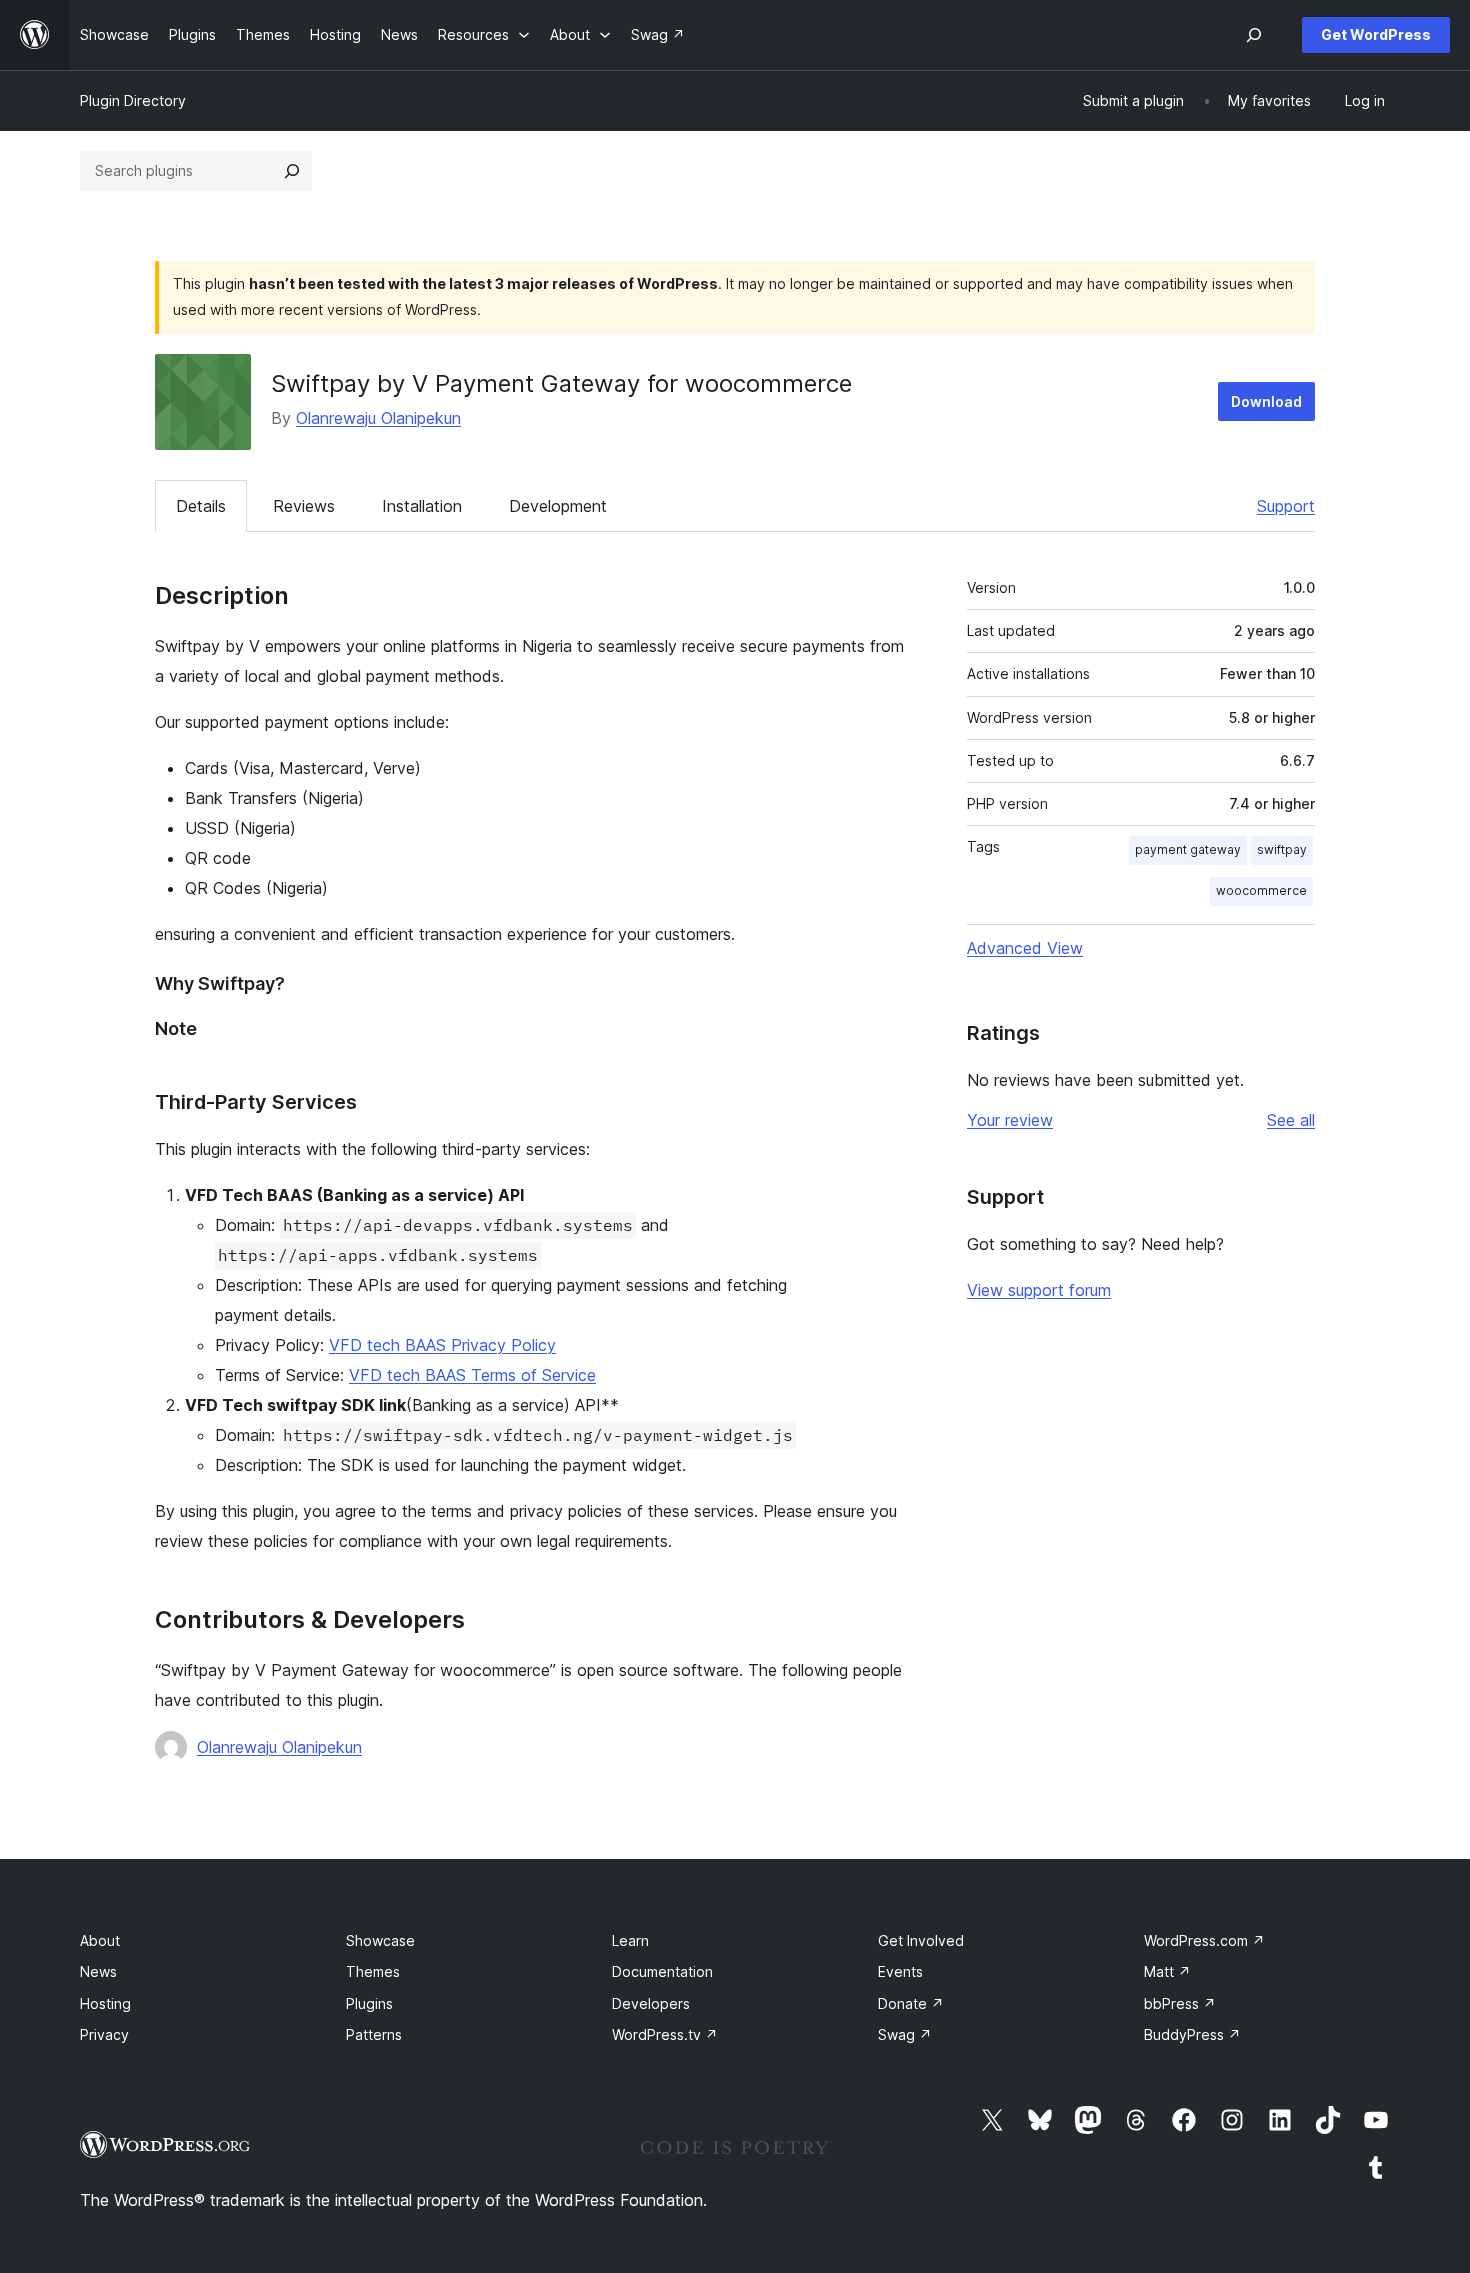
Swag (905, 2034)
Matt (1167, 1971)
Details (201, 506)
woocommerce (1261, 890)
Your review (1010, 1120)
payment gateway (1188, 849)
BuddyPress (1192, 2034)
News (98, 1971)
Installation (422, 506)
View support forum (1039, 1290)
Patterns (374, 2034)
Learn (630, 1940)
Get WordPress (1376, 34)
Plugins (369, 2003)
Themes (373, 1971)
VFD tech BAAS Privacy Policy (442, 1345)
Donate (911, 2003)
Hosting (105, 2003)
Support (1286, 506)
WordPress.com (1204, 1940)
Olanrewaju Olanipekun (378, 418)
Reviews (304, 506)
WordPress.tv (665, 2034)
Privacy (104, 2034)
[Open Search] (1254, 35)
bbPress (1180, 2003)
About (100, 1940)
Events (900, 1971)
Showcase (380, 1940)
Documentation (662, 1971)
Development (558, 506)
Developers (651, 2003)
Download (1266, 401)
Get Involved (921, 1940)
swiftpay (1282, 849)
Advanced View (1025, 948)
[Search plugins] (292, 171)
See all (1291, 1120)
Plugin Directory (133, 100)
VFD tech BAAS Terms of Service (472, 1375)
